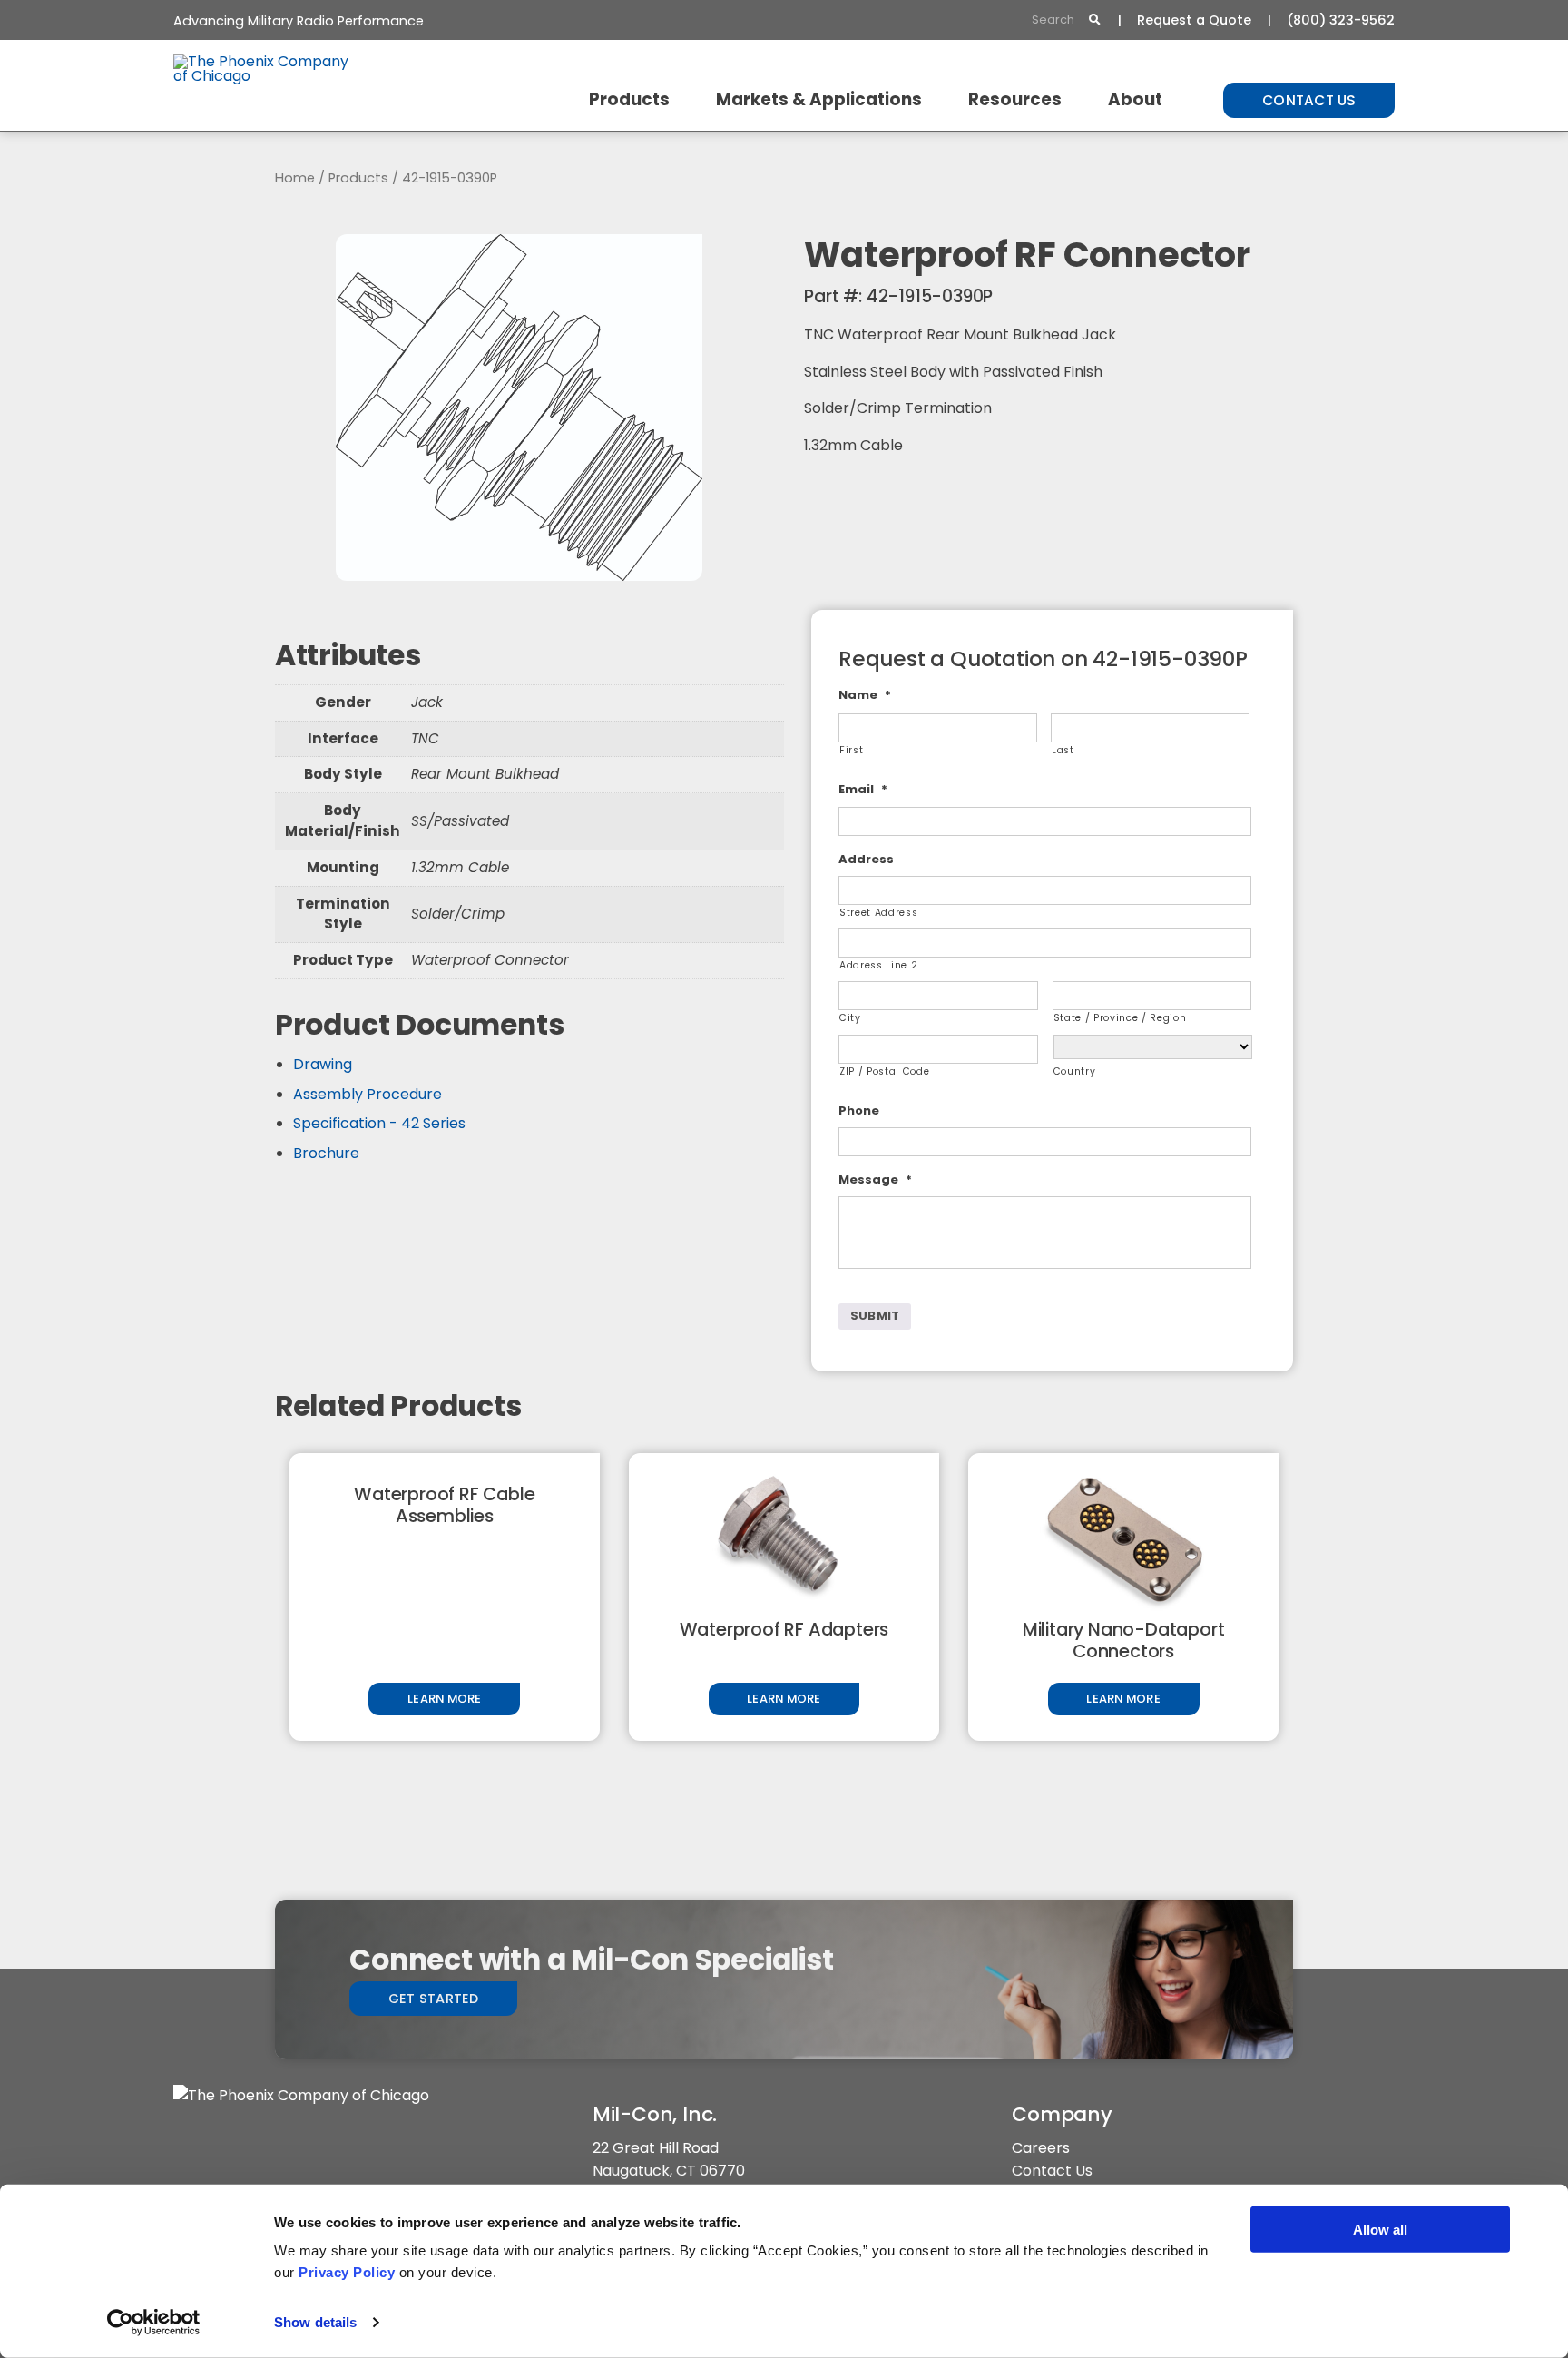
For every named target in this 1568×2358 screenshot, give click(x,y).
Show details (315, 2322)
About (1135, 99)
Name (865, 696)
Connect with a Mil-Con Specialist (591, 1960)
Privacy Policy (347, 2272)
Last (1063, 750)
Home (295, 178)
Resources (1015, 99)
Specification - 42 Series (379, 1123)
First (851, 750)
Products (629, 99)
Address (866, 860)
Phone (859, 1111)
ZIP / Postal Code (884, 1071)
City (850, 1018)
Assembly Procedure (367, 1094)
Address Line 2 (878, 965)
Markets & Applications (819, 99)
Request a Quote (1194, 20)
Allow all (1380, 2230)
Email (863, 790)
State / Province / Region (1120, 1018)
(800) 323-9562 (1341, 20)
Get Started (434, 1999)
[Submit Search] (1094, 20)
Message (875, 1180)
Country (1075, 1071)
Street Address (878, 913)
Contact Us (1309, 100)
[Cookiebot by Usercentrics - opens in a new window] (154, 2323)
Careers (1041, 2148)
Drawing (323, 1064)
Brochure (326, 1153)
